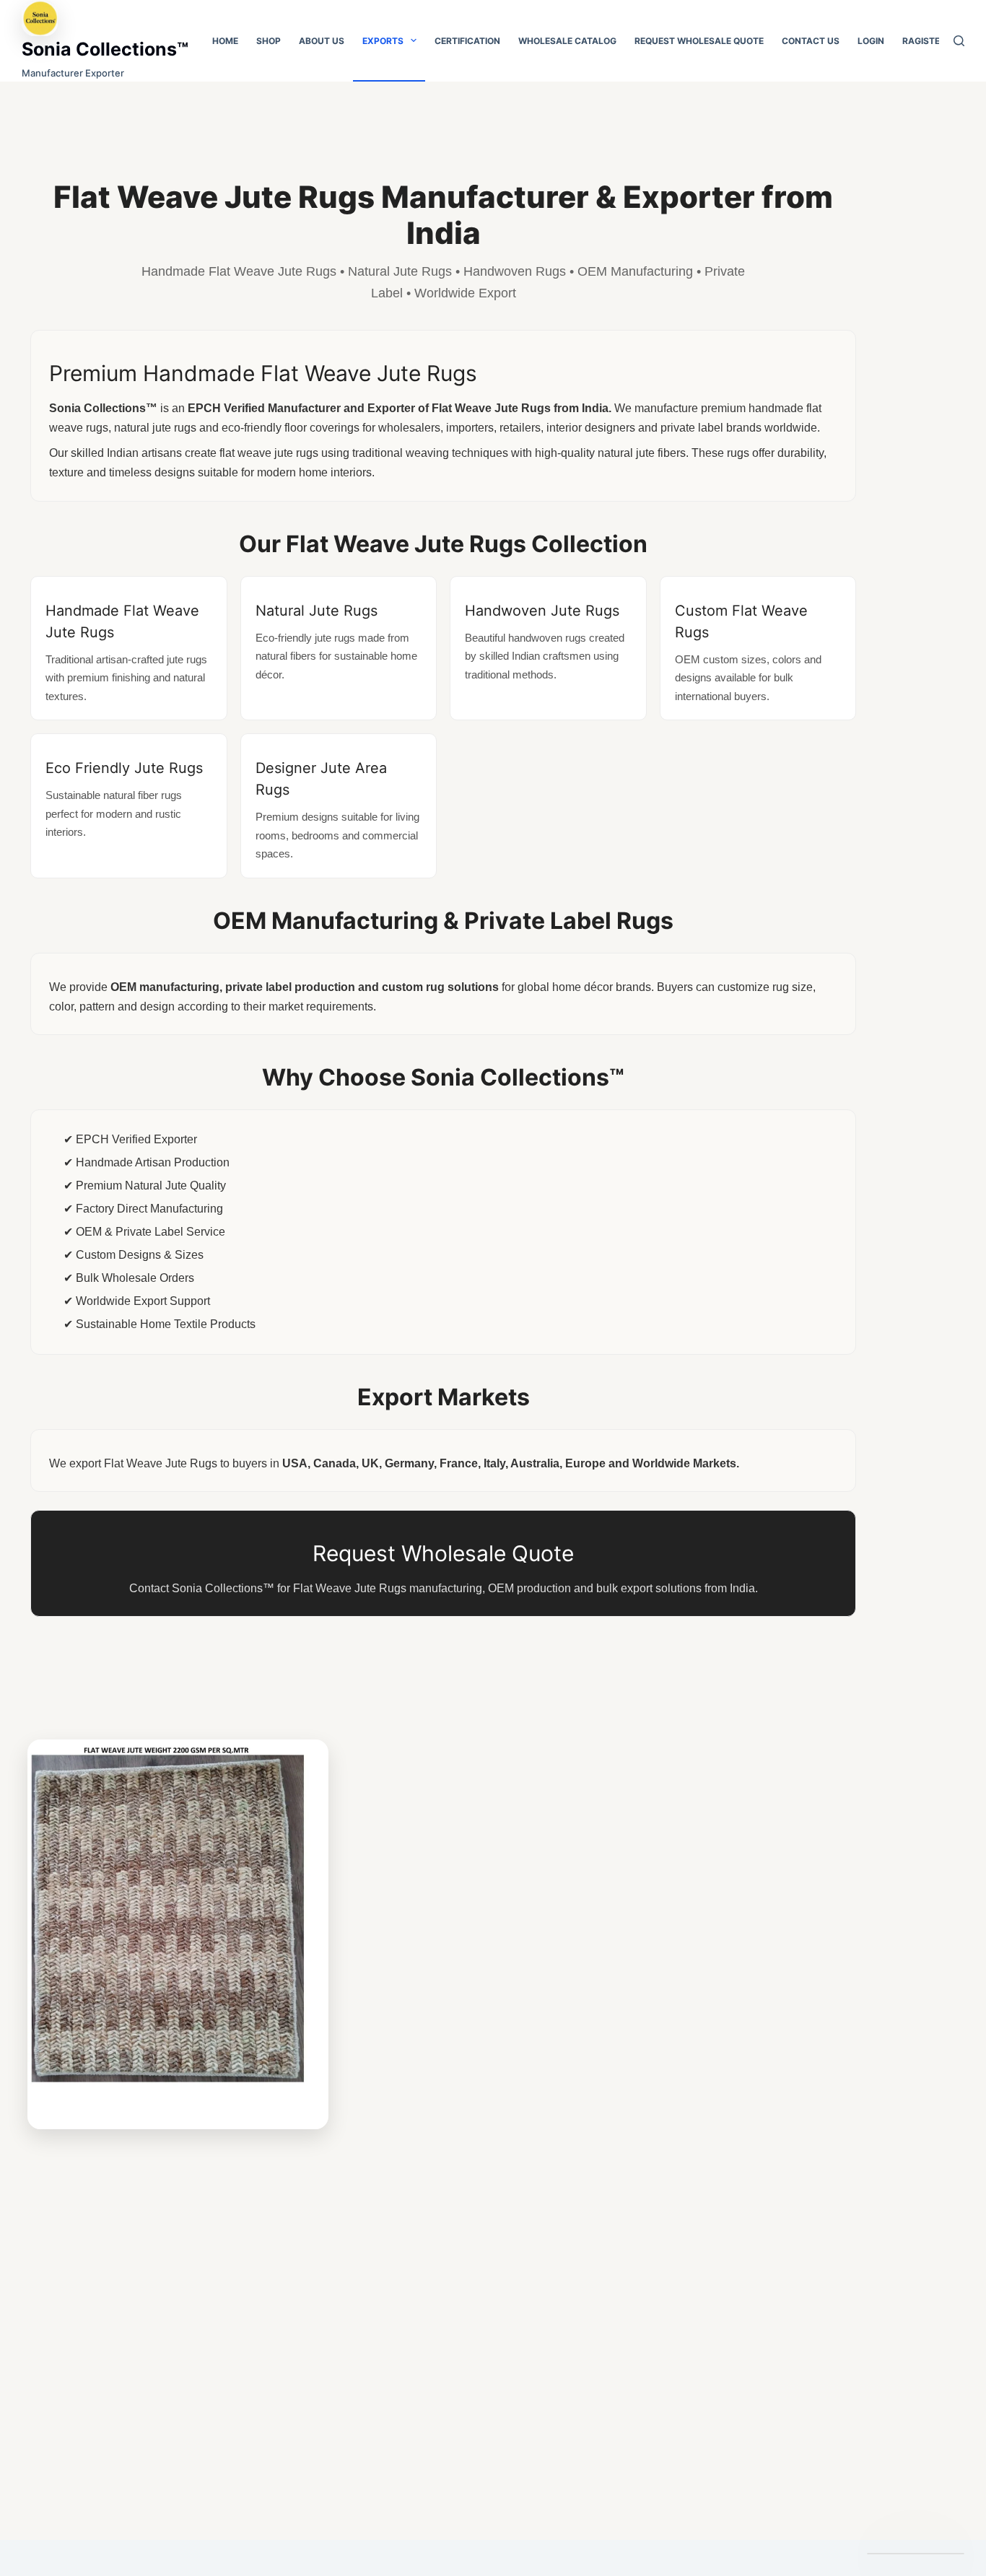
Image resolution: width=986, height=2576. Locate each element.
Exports (383, 41)
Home (225, 41)
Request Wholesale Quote (699, 41)
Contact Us (811, 41)
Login (871, 41)
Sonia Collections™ (105, 49)
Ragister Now (936, 41)
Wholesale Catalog (567, 41)
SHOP (269, 41)
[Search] (959, 41)
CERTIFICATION (467, 41)
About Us (322, 41)
